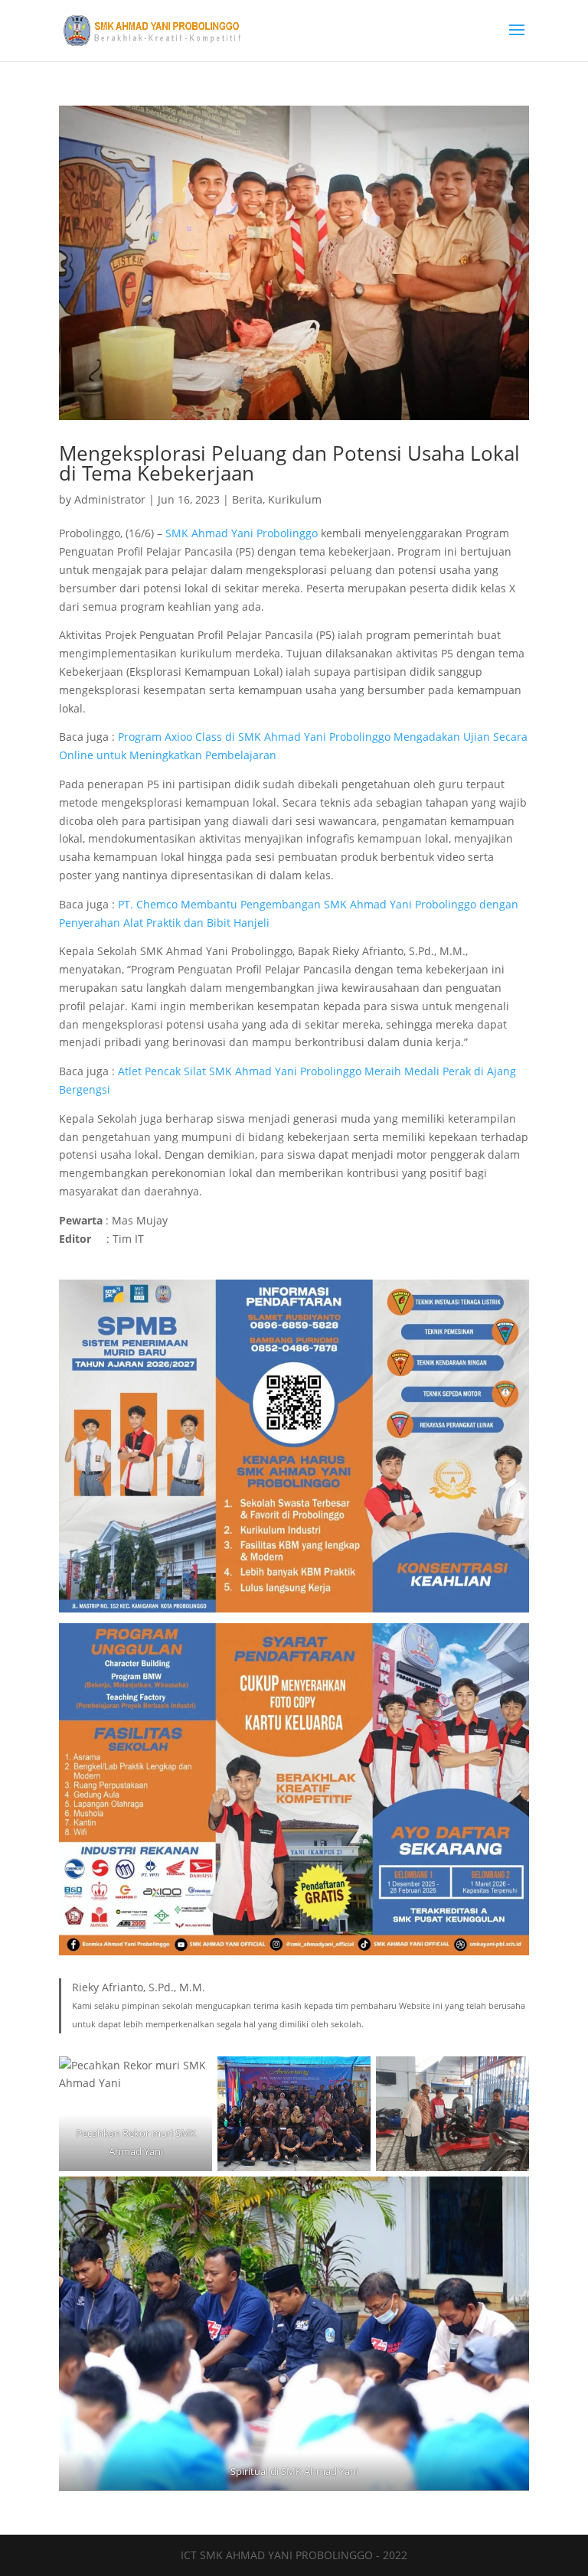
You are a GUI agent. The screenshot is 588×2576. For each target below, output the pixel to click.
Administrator (110, 499)
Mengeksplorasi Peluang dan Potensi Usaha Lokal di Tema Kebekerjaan (289, 463)
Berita (247, 499)
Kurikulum (295, 499)
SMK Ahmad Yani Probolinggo (242, 533)
